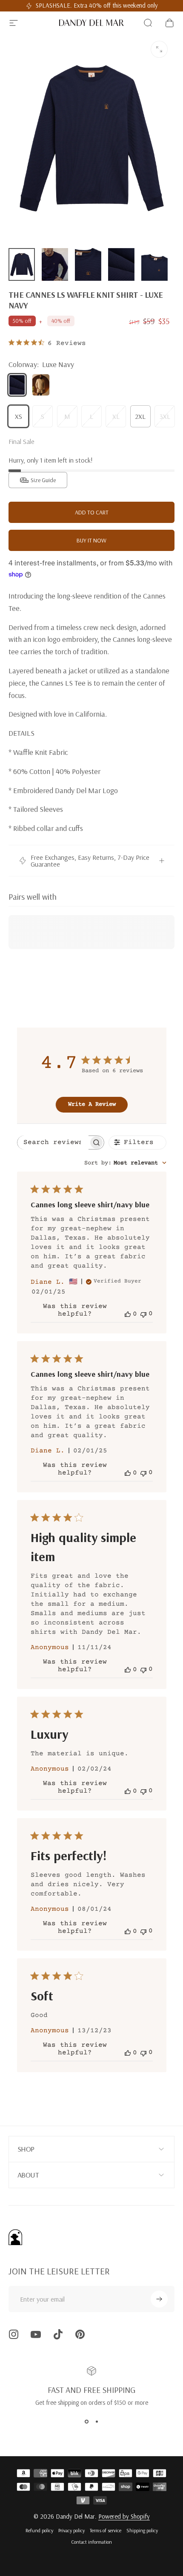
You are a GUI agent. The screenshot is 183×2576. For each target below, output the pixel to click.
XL (116, 416)
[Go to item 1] (55, 265)
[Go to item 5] (154, 265)
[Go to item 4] (121, 265)
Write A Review (92, 1104)
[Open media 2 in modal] (159, 49)
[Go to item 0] (22, 265)
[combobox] (125, 1163)
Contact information (91, 2542)
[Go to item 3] (88, 265)
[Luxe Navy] (17, 385)
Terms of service (106, 2530)
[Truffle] (41, 385)
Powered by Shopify (124, 2516)
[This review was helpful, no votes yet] (128, 1314)
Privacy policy (71, 2530)
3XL (165, 416)
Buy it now (91, 540)
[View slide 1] (86, 2422)
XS (19, 416)
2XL (140, 416)
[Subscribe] (159, 2299)
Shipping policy (142, 2530)
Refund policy (39, 2530)
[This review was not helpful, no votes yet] (143, 1314)
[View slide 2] (97, 2422)
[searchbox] (53, 1143)
